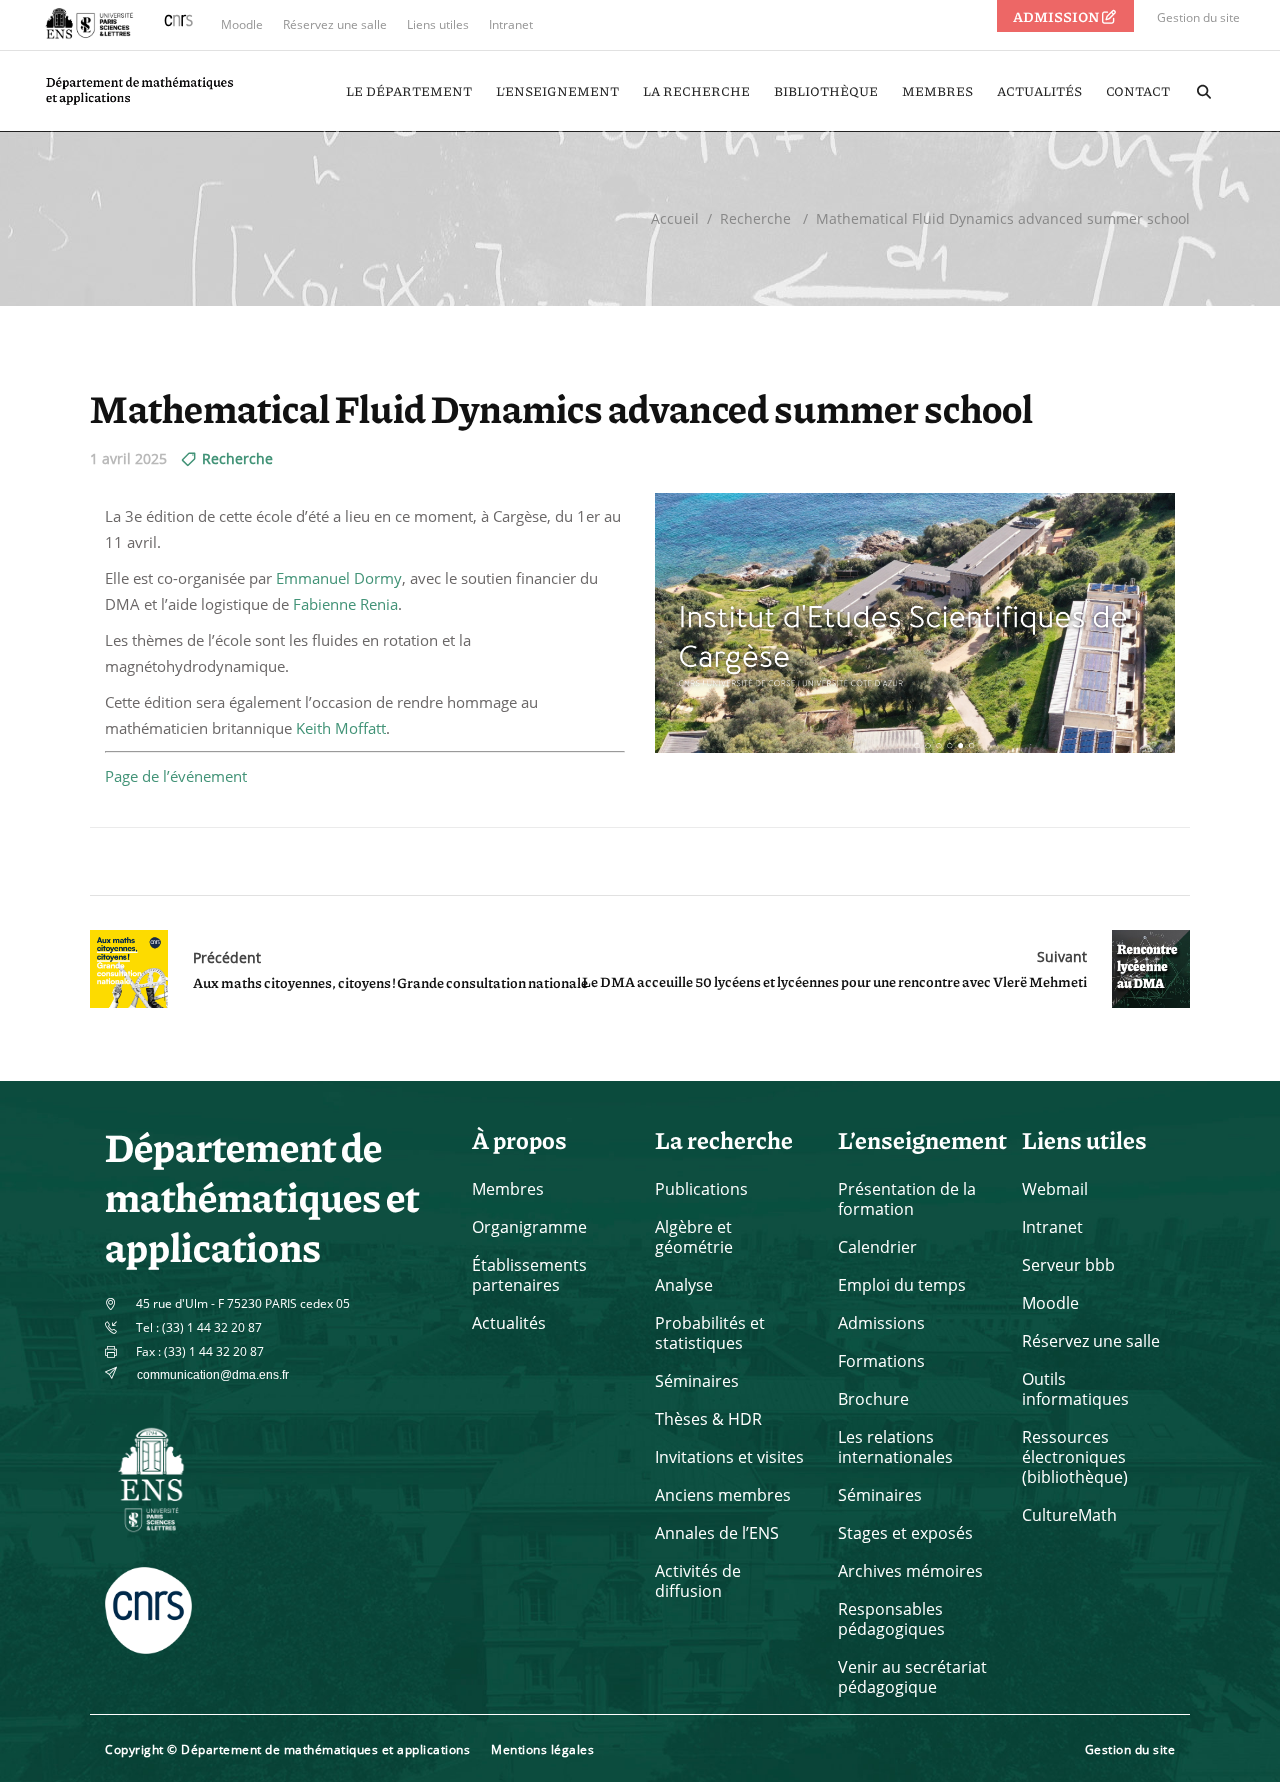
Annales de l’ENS (717, 1533)
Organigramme (529, 1227)
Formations (881, 1361)
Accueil (675, 218)
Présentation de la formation (907, 1199)
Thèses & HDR (708, 1419)
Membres (508, 1189)
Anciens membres (723, 1495)
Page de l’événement (176, 776)
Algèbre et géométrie (694, 1237)
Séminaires (697, 1381)
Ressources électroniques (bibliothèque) (1075, 1457)
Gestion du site (1198, 17)
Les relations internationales (895, 1447)
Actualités (509, 1323)
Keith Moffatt (341, 728)
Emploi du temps (902, 1285)
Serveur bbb (1068, 1265)
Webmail (1055, 1189)
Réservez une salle (335, 24)
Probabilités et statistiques (710, 1333)
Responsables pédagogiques (891, 1619)
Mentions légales (542, 1749)
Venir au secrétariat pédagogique (912, 1677)
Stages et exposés (905, 1533)
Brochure (873, 1399)
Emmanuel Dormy (339, 578)
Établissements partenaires (529, 1275)
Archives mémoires (910, 1571)
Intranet (511, 24)
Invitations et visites (729, 1457)
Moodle (242, 24)
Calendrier (877, 1247)
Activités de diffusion (698, 1581)
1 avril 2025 (128, 458)
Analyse (684, 1285)
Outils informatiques (1075, 1389)
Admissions (881, 1323)
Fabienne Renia (345, 604)
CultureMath (1069, 1515)
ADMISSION (1057, 16)
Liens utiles (438, 24)
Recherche (755, 218)
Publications (701, 1189)
